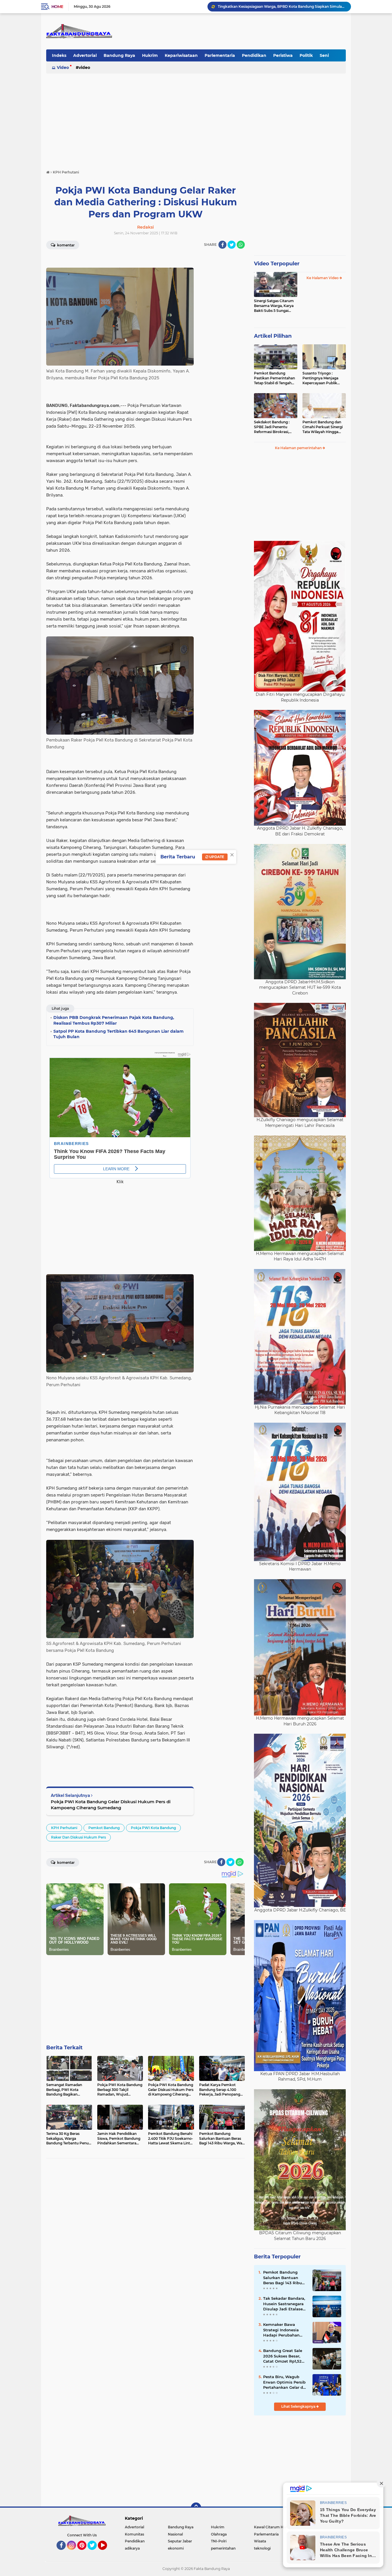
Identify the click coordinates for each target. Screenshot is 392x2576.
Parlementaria (220, 55)
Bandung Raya (119, 55)
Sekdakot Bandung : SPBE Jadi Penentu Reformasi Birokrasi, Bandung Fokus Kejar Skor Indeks (273, 427)
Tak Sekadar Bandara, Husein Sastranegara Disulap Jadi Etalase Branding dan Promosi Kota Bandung (285, 2304)
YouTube (106, 2552)
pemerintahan (223, 2548)
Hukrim (150, 55)
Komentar (65, 245)
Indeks (59, 55)
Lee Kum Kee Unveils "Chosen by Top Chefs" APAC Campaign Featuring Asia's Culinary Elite (282, 6)
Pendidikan (254, 55)
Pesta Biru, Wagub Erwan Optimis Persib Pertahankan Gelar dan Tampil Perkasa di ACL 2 (286, 2382)
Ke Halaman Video (323, 278)
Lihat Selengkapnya (299, 2406)
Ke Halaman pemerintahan (299, 448)
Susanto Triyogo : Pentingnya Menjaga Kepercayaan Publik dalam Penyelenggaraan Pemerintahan (324, 378)
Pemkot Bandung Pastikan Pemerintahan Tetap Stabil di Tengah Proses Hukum (274, 378)
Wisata (260, 2541)
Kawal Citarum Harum (273, 2527)
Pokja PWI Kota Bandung (153, 1828)
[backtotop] (196, 2508)
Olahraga (219, 2534)
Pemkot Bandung (104, 1828)
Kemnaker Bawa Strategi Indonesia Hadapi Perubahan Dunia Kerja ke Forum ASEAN (284, 2330)
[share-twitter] (232, 245)
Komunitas (134, 2534)
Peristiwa (283, 55)
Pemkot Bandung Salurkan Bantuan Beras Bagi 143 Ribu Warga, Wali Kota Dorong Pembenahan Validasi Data (284, 2278)
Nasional (175, 2534)
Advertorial (85, 55)
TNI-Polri (219, 2541)
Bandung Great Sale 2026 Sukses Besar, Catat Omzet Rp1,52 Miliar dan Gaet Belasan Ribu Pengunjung (283, 2356)
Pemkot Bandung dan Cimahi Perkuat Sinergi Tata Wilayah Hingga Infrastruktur (323, 427)
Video (63, 67)
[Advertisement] (196, 119)
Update (216, 857)
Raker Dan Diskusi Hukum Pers (78, 1837)
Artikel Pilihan (273, 336)
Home (57, 7)
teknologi (262, 2548)
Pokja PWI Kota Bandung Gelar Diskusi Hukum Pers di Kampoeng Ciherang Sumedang (111, 1805)
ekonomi (176, 2548)
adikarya (132, 2548)
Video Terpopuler (277, 264)
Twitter (95, 2552)
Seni (324, 55)
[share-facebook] (222, 245)
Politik (306, 55)
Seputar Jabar (180, 2541)
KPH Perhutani (64, 1828)
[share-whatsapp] (241, 245)
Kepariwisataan (181, 55)
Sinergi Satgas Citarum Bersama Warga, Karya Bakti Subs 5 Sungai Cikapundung (274, 306)
